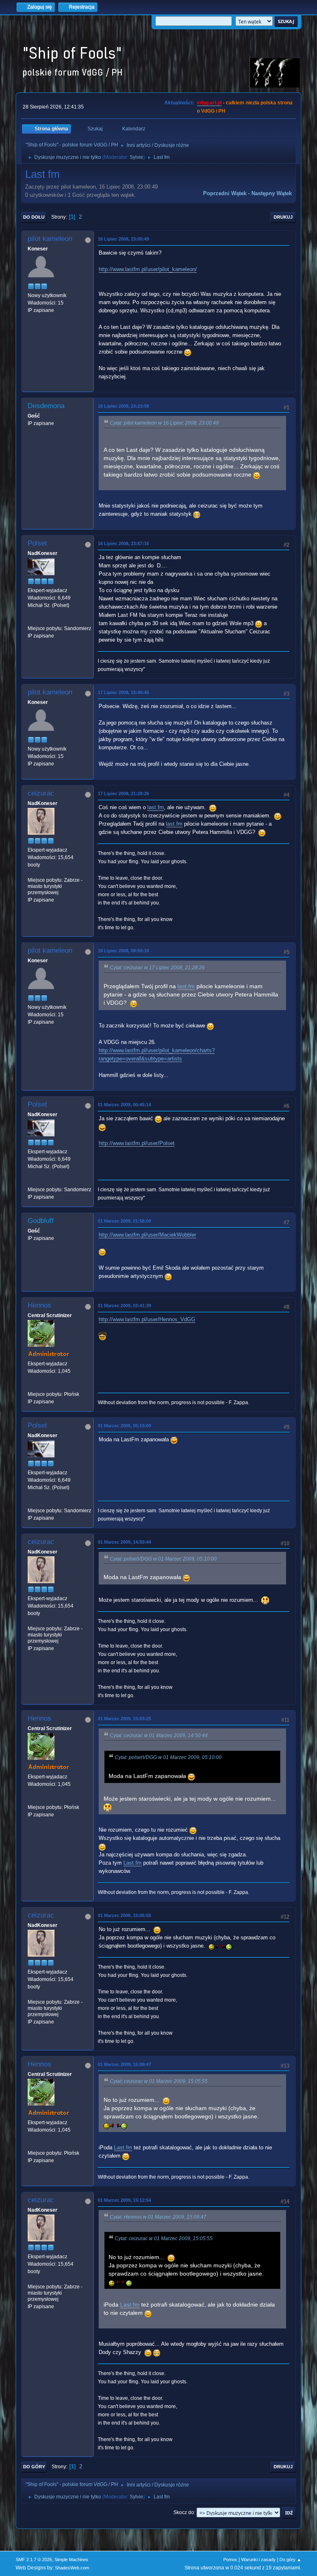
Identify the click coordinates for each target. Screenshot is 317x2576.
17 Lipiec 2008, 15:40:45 (123, 692)
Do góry (34, 2467)
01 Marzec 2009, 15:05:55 (124, 1915)
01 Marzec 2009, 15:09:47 (124, 2064)
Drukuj (283, 217)
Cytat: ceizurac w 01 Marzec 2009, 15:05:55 (159, 2081)
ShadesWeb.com (72, 2568)
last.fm (156, 807)
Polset (37, 543)
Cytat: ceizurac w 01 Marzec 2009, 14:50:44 (159, 1735)
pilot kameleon (50, 239)
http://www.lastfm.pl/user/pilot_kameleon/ (148, 269)
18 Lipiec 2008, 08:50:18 (123, 951)
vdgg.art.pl (209, 103)
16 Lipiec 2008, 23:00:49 (123, 239)
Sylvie (136, 157)
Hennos (39, 1305)
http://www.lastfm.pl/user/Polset (137, 1143)
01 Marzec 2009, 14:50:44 (124, 1542)
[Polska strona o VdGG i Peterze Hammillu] (31, 1386)
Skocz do (184, 2512)
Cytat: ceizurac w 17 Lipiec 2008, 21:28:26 (157, 968)
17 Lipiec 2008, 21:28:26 (123, 793)
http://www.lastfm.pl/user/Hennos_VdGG (147, 1319)
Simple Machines (71, 2559)
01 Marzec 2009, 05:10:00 (124, 1426)
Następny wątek (272, 193)
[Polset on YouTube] (31, 621)
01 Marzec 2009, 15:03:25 (124, 1719)
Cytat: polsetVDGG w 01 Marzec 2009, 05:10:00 (163, 1559)
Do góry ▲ (290, 2559)
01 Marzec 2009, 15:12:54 (124, 2200)
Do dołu (34, 217)
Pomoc (230, 2559)
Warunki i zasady (258, 2559)
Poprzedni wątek (225, 193)
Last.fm (132, 1863)
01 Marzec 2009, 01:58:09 (124, 1221)
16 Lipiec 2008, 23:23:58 (123, 406)
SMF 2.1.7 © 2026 (34, 2559)
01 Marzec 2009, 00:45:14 (124, 1105)
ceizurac (41, 793)
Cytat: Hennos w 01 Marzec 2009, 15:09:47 (158, 2217)
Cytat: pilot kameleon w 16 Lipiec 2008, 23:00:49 (164, 423)
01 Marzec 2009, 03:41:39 (124, 1306)
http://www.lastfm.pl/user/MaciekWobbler (147, 1235)
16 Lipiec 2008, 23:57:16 (123, 543)
